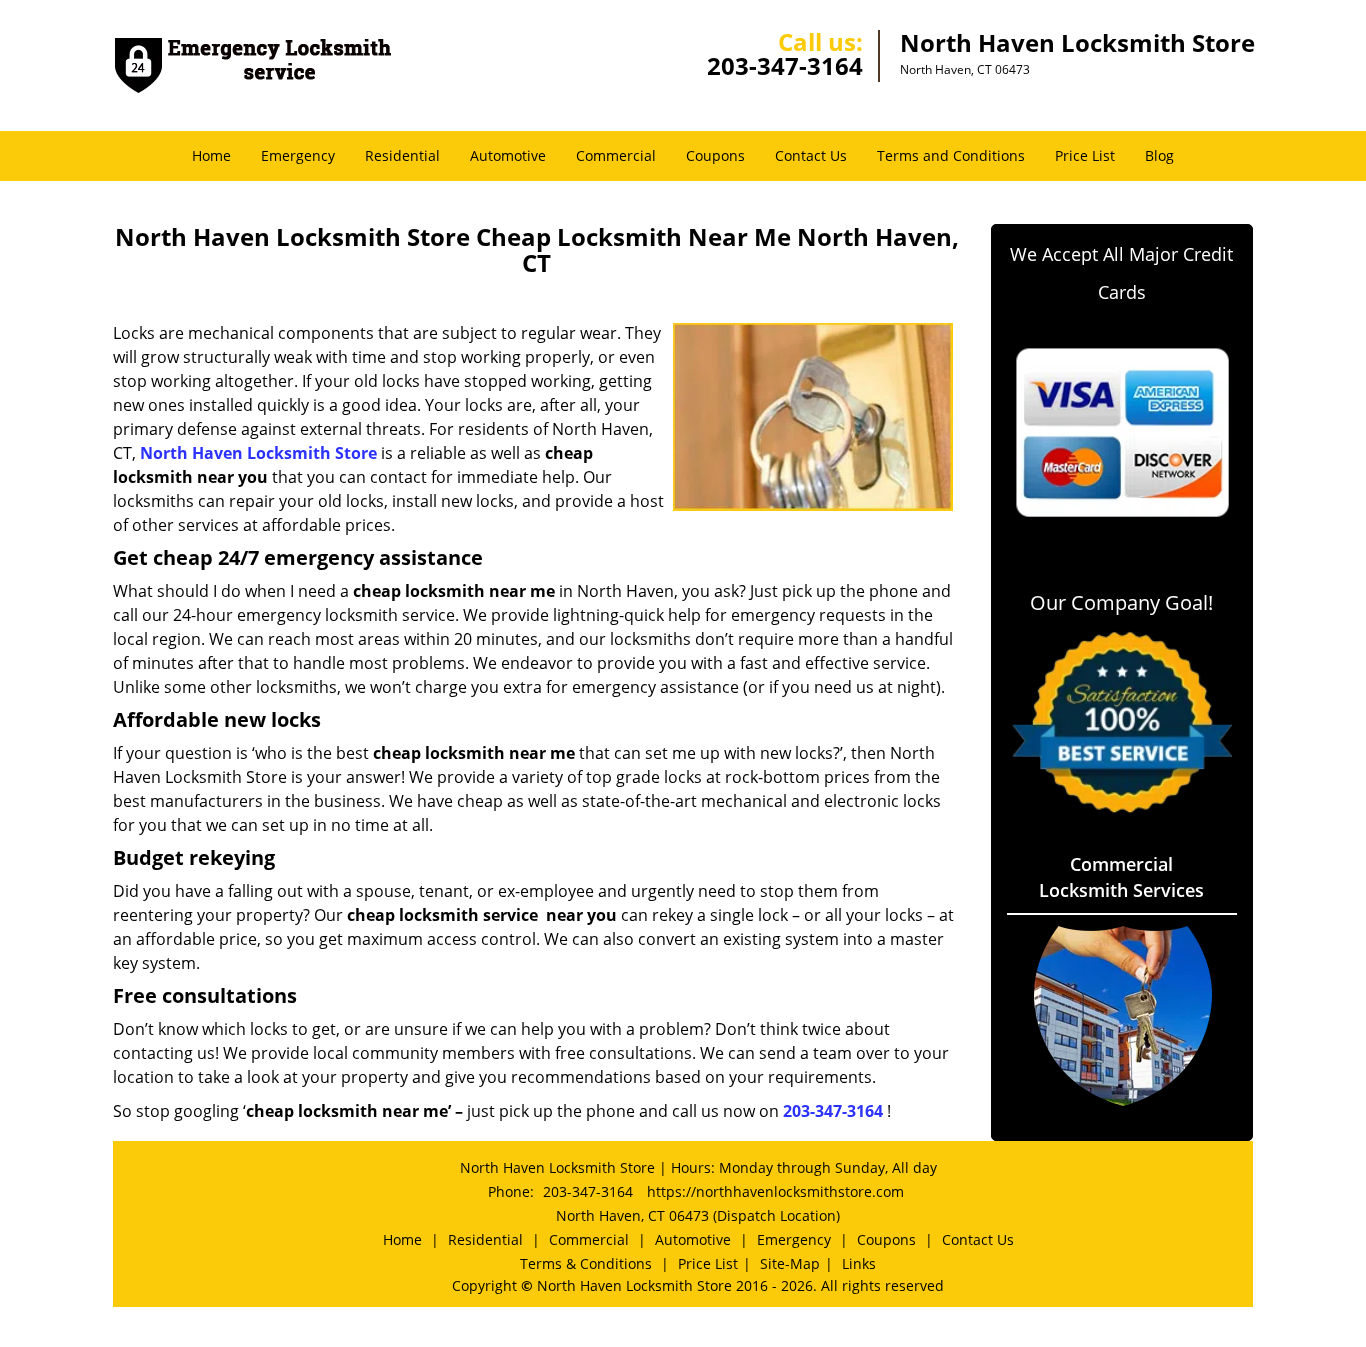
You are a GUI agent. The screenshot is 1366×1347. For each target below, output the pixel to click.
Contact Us (811, 155)
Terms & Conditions (586, 1263)
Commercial (616, 155)
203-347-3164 (785, 65)
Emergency (298, 155)
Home (211, 155)
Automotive (508, 155)
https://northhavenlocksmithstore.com (775, 1191)
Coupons (715, 155)
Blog (1159, 155)
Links (859, 1263)
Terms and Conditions (951, 155)
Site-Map (790, 1263)
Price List (1085, 155)
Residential (402, 155)
